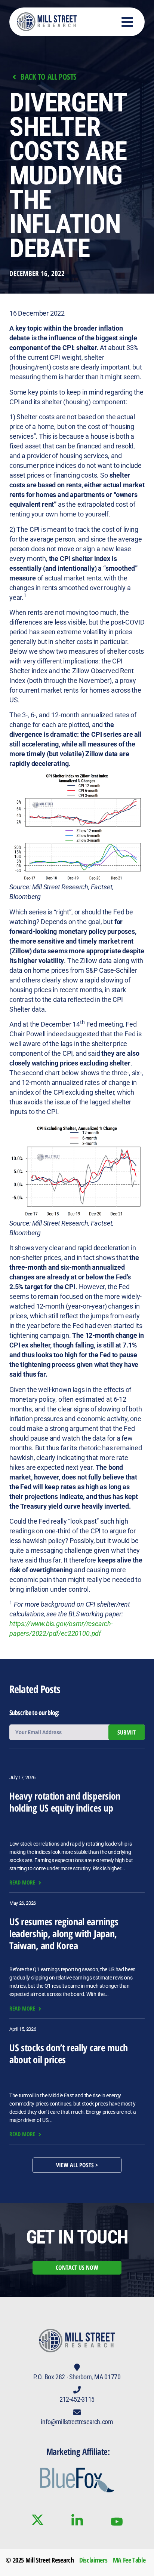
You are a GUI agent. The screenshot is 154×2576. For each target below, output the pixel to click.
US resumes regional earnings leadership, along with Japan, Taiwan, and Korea (64, 1933)
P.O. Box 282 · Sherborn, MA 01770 (77, 2377)
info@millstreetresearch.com (77, 2422)
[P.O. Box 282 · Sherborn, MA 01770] (77, 2367)
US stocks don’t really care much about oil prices (69, 2054)
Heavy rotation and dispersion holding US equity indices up (65, 1802)
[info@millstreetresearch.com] (77, 2412)
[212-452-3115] (77, 2390)
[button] (128, 22)
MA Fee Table (129, 2560)
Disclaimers (93, 2560)
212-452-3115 (77, 2399)
